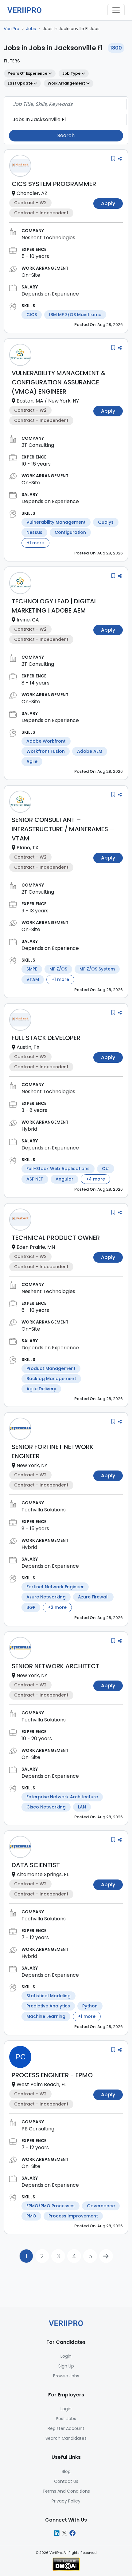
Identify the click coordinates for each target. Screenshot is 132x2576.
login (66, 2356)
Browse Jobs (66, 2376)
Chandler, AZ (32, 193)
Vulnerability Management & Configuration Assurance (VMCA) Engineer (59, 382)
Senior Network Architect (56, 1666)
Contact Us (66, 2481)
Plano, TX (27, 848)
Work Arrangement (67, 83)
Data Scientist (36, 1865)
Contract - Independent (41, 213)
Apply (108, 203)
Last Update (21, 83)
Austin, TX (28, 1047)
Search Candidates (66, 2438)
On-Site (31, 275)
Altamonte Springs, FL (43, 1874)
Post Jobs (66, 2419)
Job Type (72, 73)
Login (66, 2409)
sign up (66, 2366)
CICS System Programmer (54, 184)
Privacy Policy (66, 2501)
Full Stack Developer (46, 1038)
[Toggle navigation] (116, 10)
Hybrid (29, 1129)
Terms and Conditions (66, 2491)
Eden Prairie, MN (36, 1247)
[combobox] (66, 104)
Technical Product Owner (56, 1238)
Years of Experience (28, 73)
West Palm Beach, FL (41, 2084)
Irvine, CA (28, 620)
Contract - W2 (30, 203)
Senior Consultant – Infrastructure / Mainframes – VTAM (63, 829)
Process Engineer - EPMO (52, 2075)
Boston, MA (30, 401)
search (66, 135)
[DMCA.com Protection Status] (66, 2564)
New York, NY (64, 401)
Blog (66, 2471)
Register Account (66, 2428)
